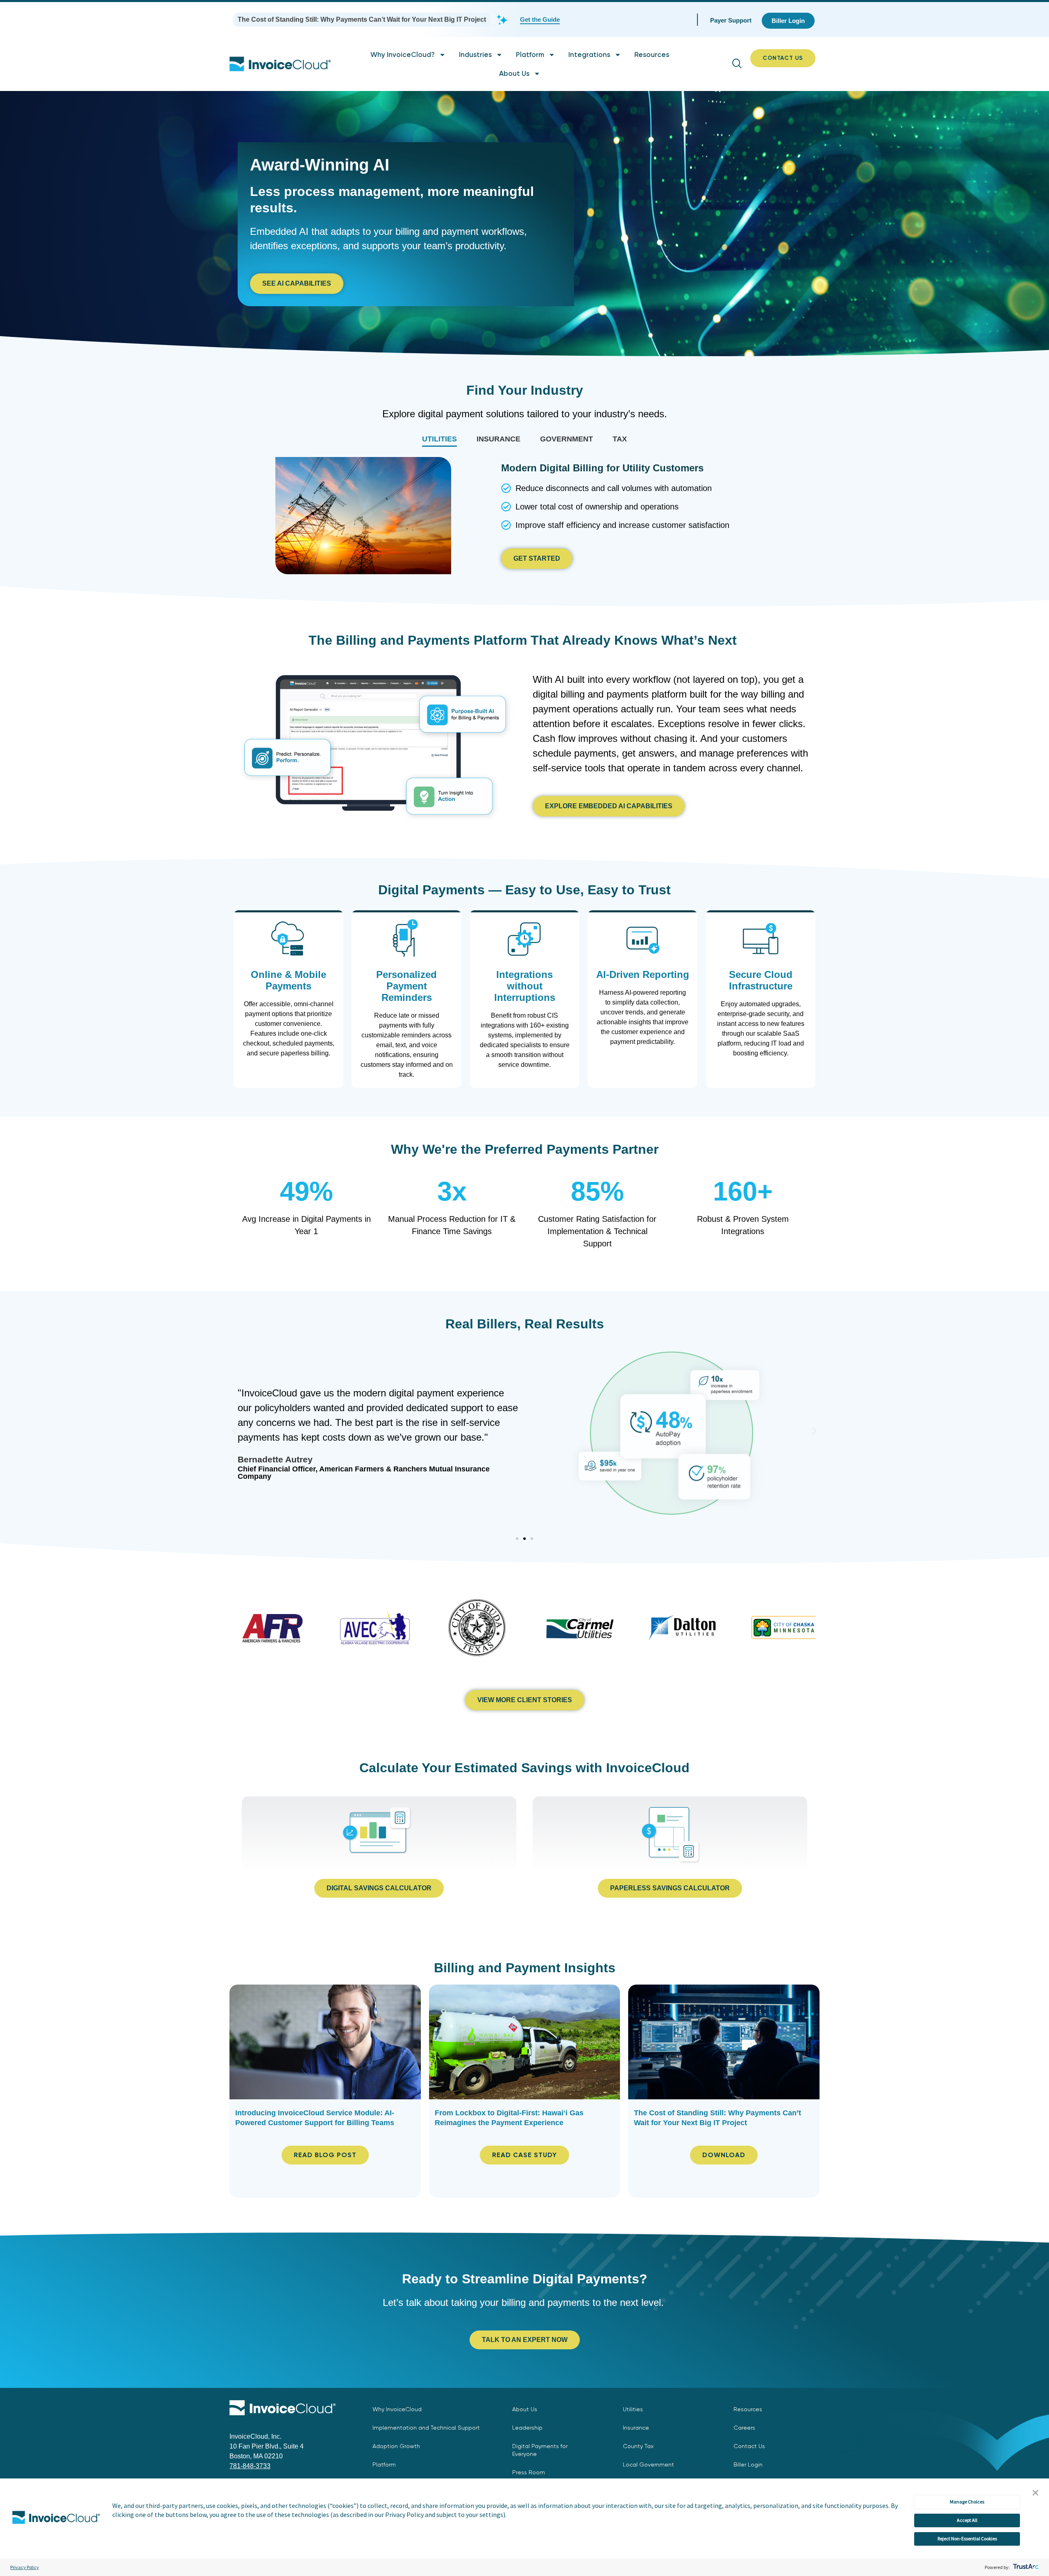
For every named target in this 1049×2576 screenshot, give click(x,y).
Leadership (527, 2428)
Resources (652, 55)
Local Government (648, 2465)
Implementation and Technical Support (426, 2428)
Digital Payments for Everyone (540, 2450)
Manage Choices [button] (967, 2502)
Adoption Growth (396, 2446)
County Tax (638, 2446)
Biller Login (748, 2465)
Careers (744, 2428)
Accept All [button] (967, 2520)
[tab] (439, 439)
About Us (514, 73)
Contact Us (749, 2446)
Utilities (633, 2409)
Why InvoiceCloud (397, 2409)
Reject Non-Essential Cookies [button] (967, 2538)
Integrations (589, 55)
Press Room (529, 2472)
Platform (530, 55)
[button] (1035, 2493)
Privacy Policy (25, 2567)
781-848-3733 (250, 2466)
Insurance (636, 2428)
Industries (475, 55)
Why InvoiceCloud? (403, 55)
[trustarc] (1025, 2567)
